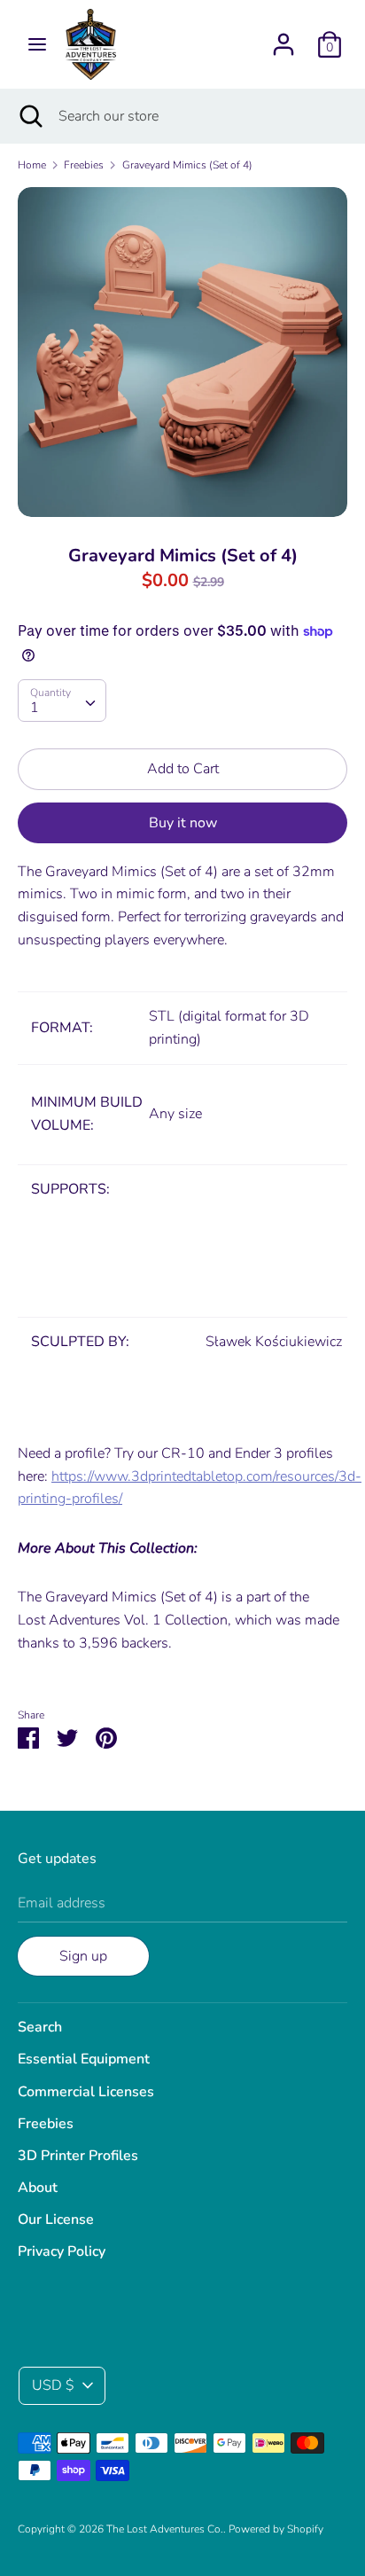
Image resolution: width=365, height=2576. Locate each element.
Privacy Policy (62, 2251)
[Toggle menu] (37, 44)
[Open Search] (29, 116)
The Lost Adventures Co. (165, 2529)
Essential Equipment (84, 2059)
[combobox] (62, 701)
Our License (56, 2220)
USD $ (53, 2385)
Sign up (83, 1956)
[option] (182, 352)
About (38, 2188)
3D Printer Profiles (78, 2156)
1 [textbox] (35, 708)
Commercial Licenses (86, 2092)
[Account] (283, 37)
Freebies (46, 2124)
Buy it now (183, 823)
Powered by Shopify (276, 2529)
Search (40, 2027)
